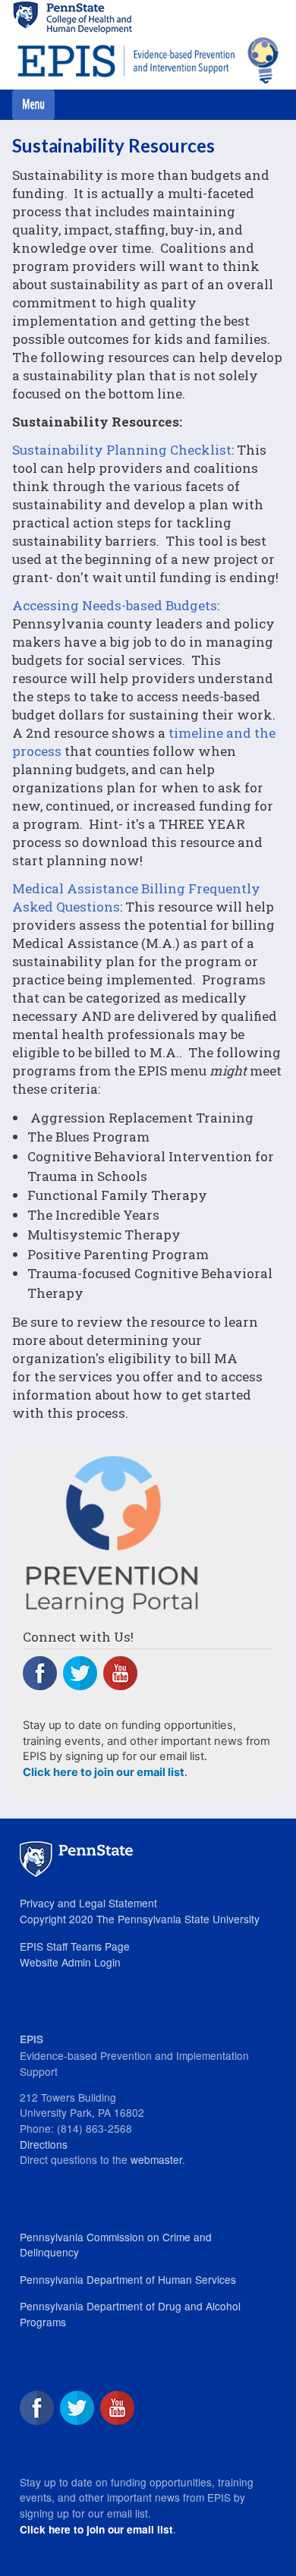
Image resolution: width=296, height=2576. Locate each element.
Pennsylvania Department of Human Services (128, 2279)
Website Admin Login (70, 1962)
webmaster (156, 2159)
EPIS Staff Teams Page (75, 1946)
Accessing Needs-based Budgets (115, 605)
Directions (44, 2144)
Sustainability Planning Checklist (122, 450)
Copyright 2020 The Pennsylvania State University (140, 1919)
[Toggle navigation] (33, 105)
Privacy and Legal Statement (88, 1903)
